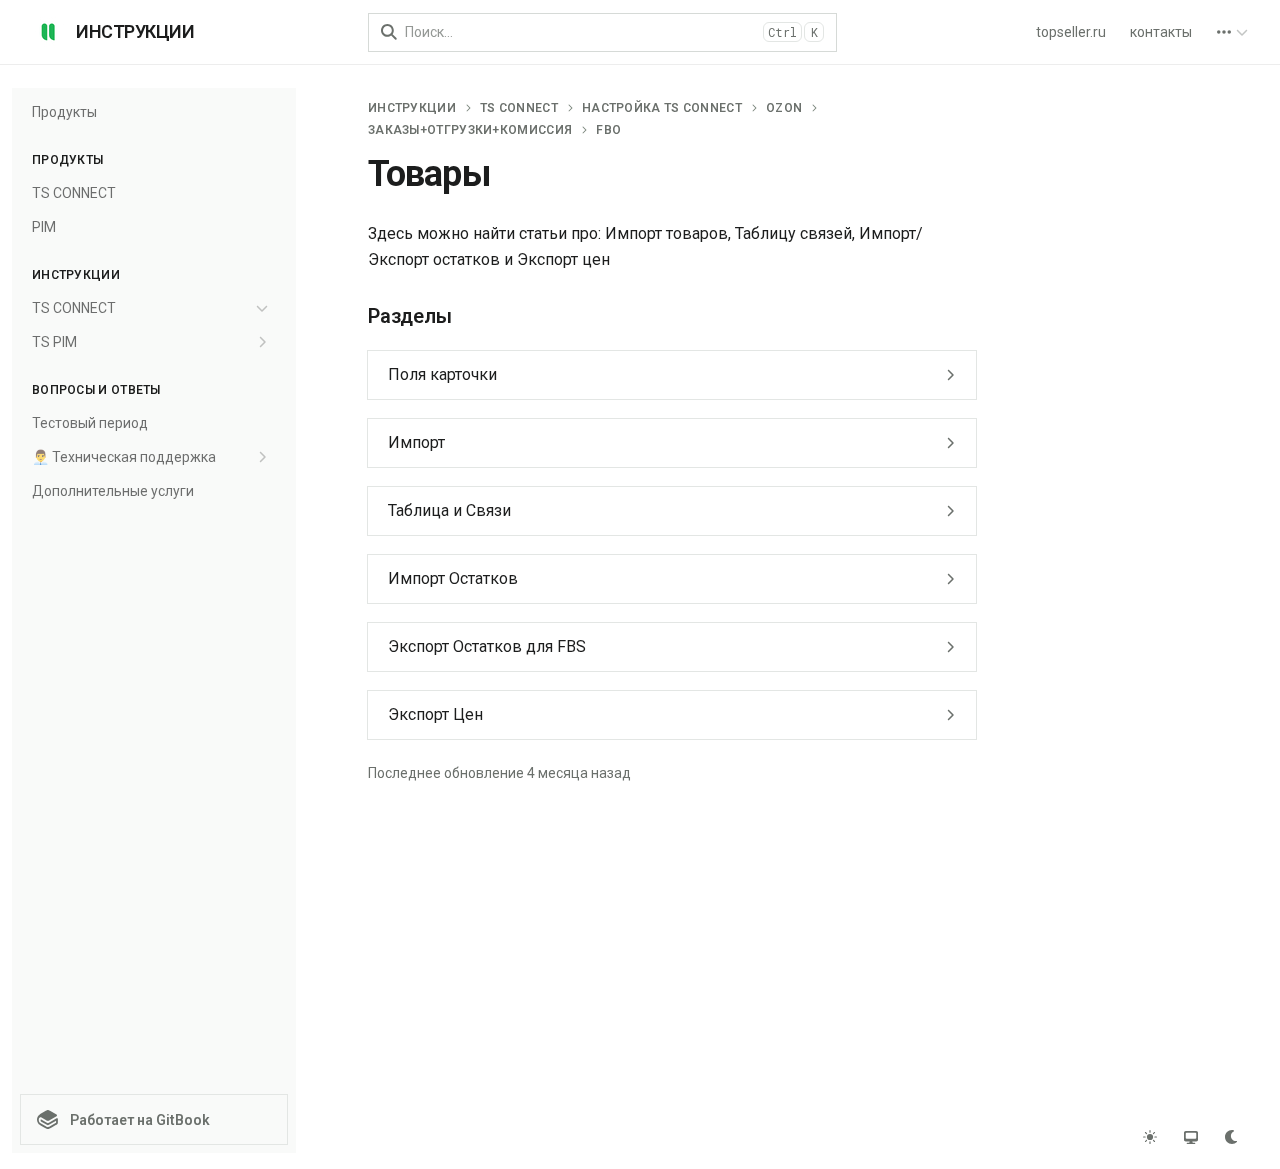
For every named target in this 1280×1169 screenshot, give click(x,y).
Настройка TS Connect (662, 108)
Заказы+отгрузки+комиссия (470, 130)
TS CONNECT (74, 193)
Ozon (784, 108)
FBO (608, 130)
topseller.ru (1071, 32)
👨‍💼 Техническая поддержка (124, 457)
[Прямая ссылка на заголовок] (352, 317)
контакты (1161, 32)
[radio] (1149, 1136)
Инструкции (412, 108)
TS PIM (54, 342)
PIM (44, 227)
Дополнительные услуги (113, 491)
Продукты (64, 112)
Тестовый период (90, 423)
